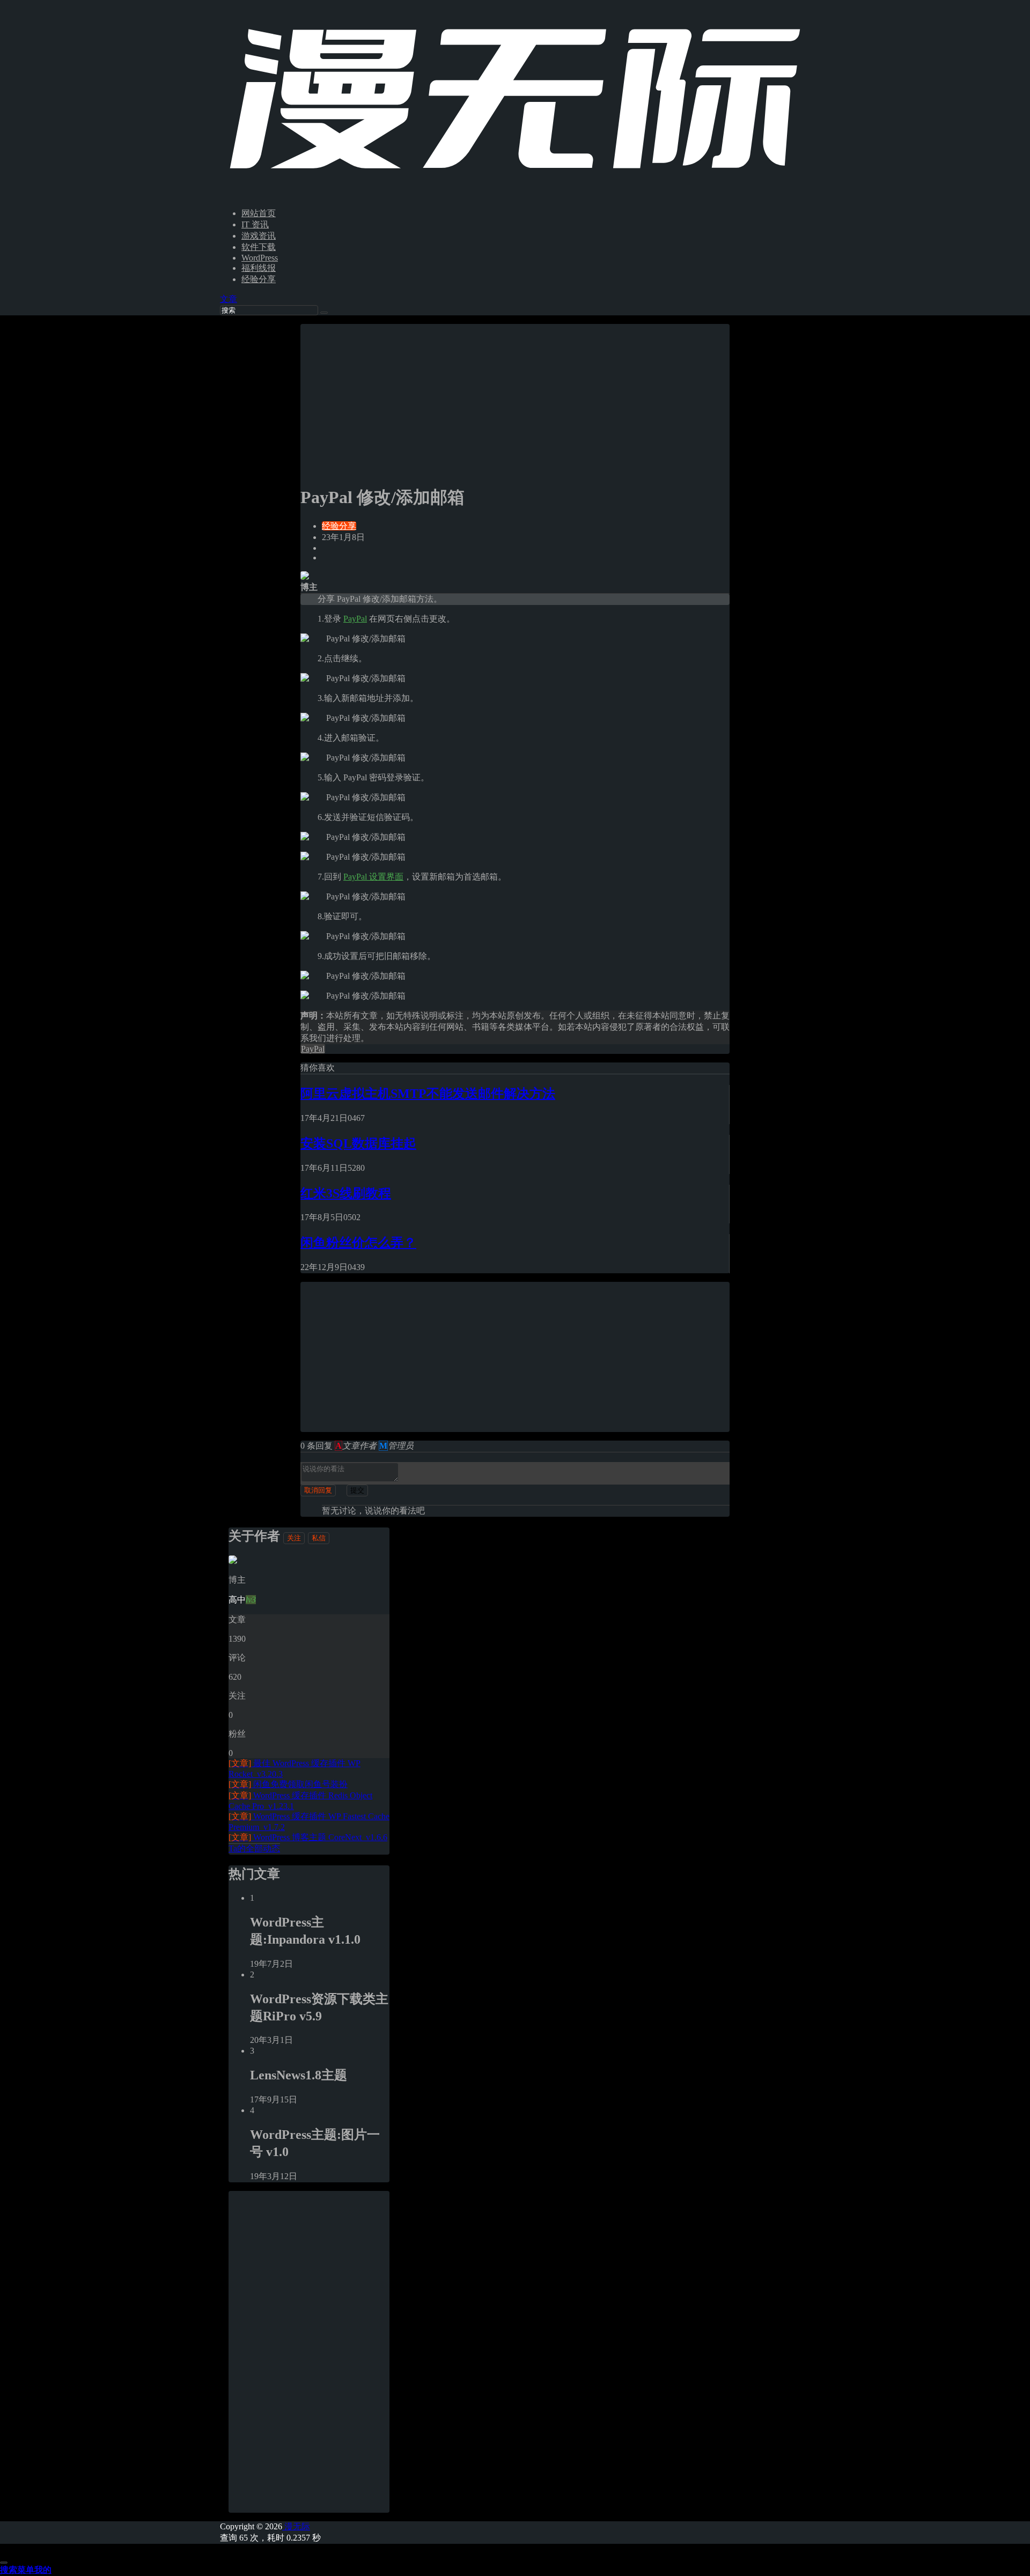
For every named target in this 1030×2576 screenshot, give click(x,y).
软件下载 (259, 247)
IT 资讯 (255, 224)
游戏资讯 (259, 236)
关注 (294, 1538)
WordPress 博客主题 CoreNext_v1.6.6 (308, 1837)
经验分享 (259, 279)
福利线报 (259, 268)
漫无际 (296, 2526)
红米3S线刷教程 (346, 1193)
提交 (357, 1490)
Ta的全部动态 (254, 1848)
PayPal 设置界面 (373, 877)
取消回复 (318, 1490)
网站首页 (259, 213)
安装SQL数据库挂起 (358, 1143)
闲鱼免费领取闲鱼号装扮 (288, 1784)
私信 (319, 1538)
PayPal (355, 619)
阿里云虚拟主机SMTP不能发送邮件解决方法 (428, 1094)
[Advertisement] (515, 399)
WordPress (260, 258)
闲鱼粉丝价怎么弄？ (358, 1243)
